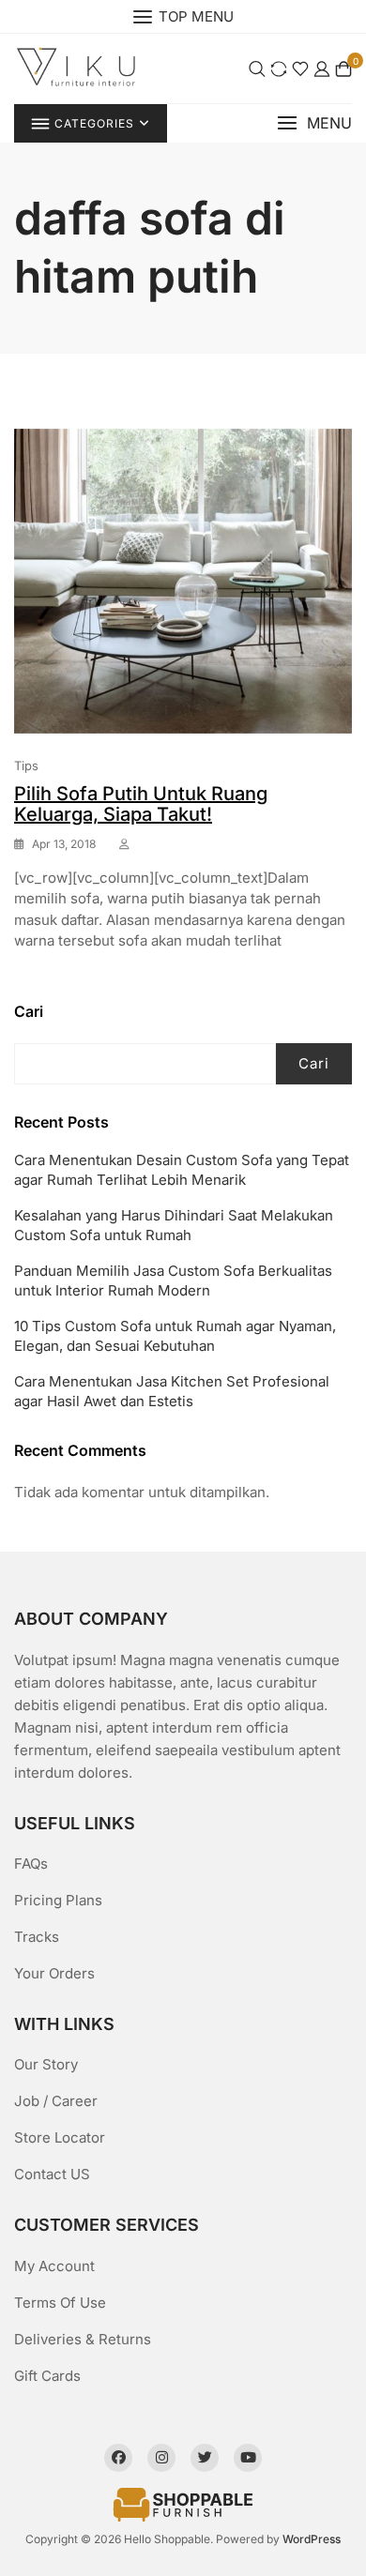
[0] (343, 69)
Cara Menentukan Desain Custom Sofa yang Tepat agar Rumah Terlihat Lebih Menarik (182, 1170)
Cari (29, 1011)
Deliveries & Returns (83, 2339)
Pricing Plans (58, 1900)
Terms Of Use (60, 2303)
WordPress (312, 2539)
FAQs (31, 1864)
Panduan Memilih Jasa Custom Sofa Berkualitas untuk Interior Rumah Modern (173, 1280)
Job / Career (56, 2101)
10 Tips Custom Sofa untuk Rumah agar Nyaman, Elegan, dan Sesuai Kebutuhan (175, 1336)
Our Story (46, 2064)
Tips (26, 765)
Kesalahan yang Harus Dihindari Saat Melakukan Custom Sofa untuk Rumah (174, 1225)
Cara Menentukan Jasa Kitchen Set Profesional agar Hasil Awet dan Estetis (172, 1391)
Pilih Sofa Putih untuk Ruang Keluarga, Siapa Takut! (141, 804)
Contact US (52, 2174)
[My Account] (322, 69)
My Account (54, 2266)
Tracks (37, 1937)
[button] (314, 123)
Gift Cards (47, 2376)
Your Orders (54, 1973)
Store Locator (60, 2137)
